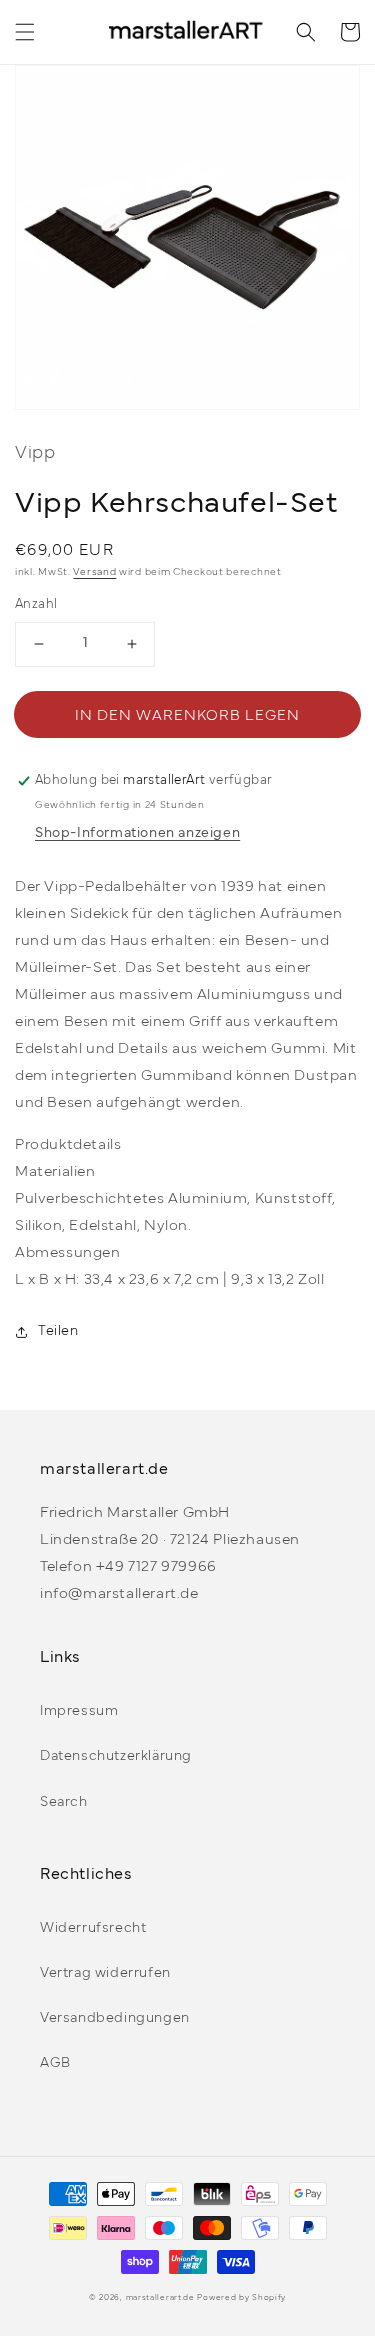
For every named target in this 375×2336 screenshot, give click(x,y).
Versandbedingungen (115, 2018)
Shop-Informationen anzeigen (137, 833)
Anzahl (36, 605)
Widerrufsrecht (93, 1928)
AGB (55, 2063)
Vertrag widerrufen (105, 1973)
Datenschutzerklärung (116, 1756)
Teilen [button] (58, 1331)
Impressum (79, 1711)
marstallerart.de (160, 2298)
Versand (94, 572)
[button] (25, 32)
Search (64, 1802)
